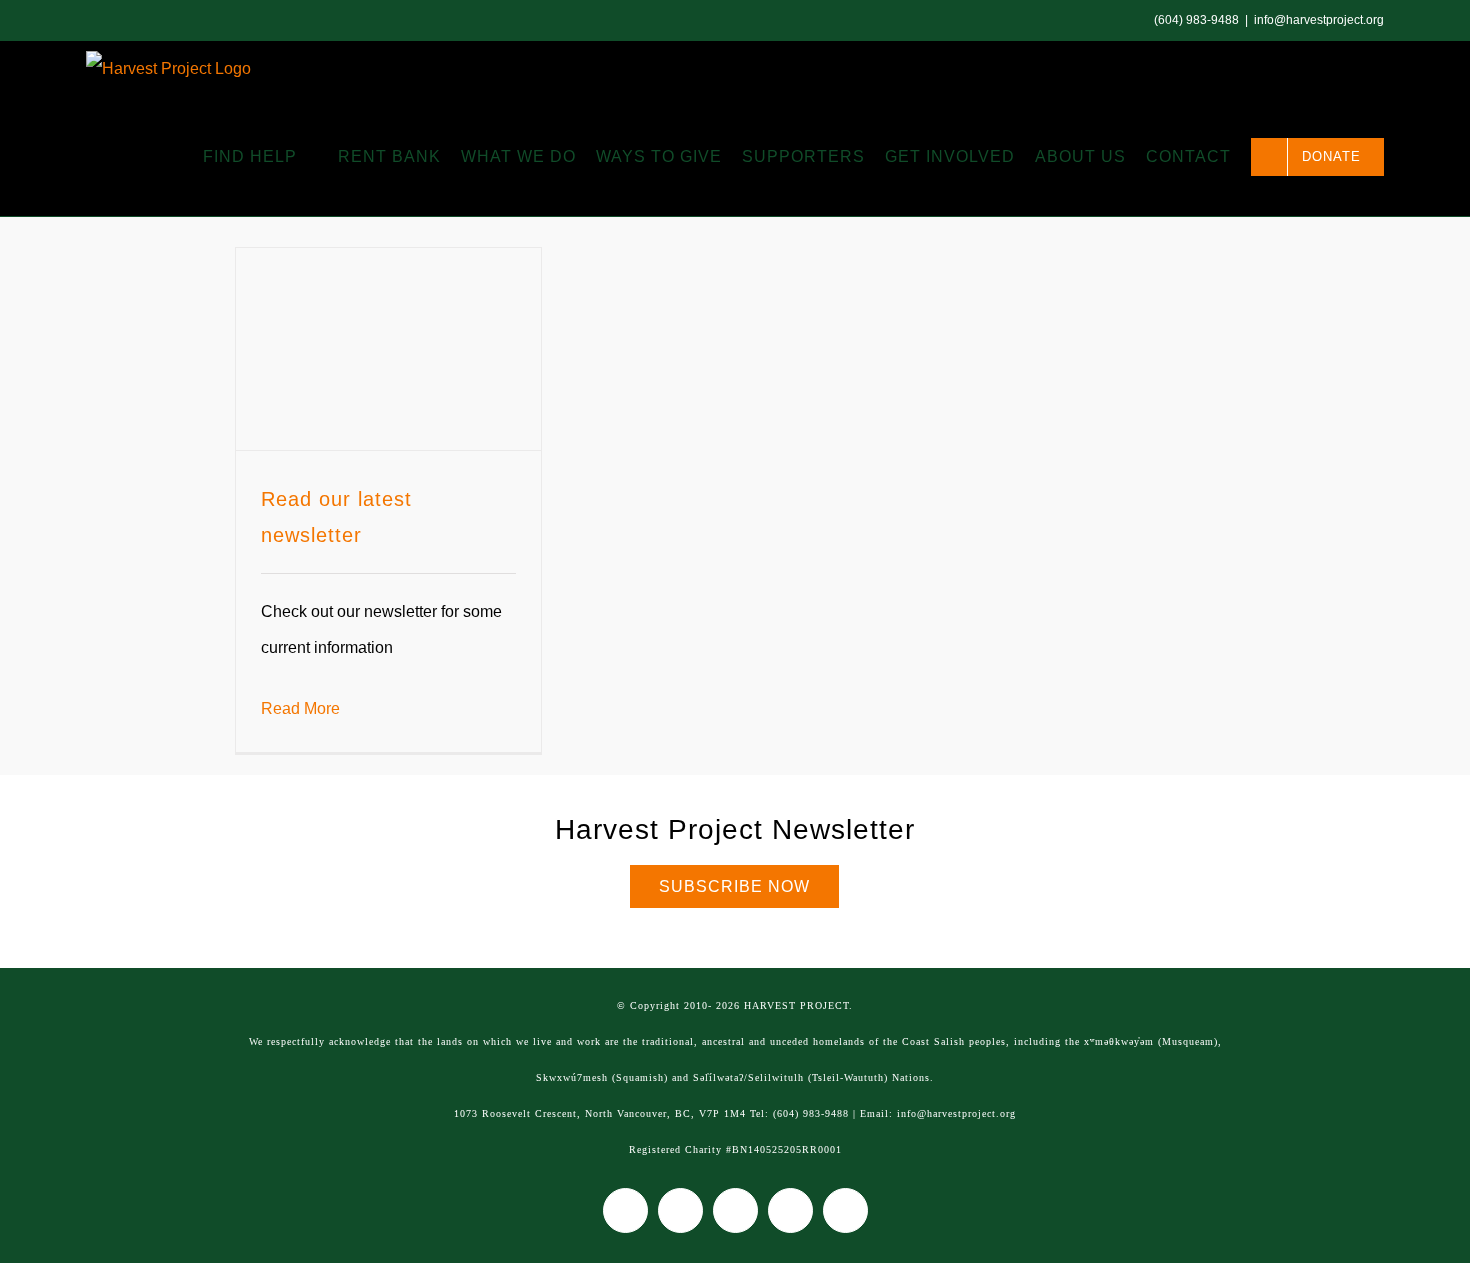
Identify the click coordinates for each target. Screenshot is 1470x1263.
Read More (300, 708)
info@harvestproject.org (1319, 20)
